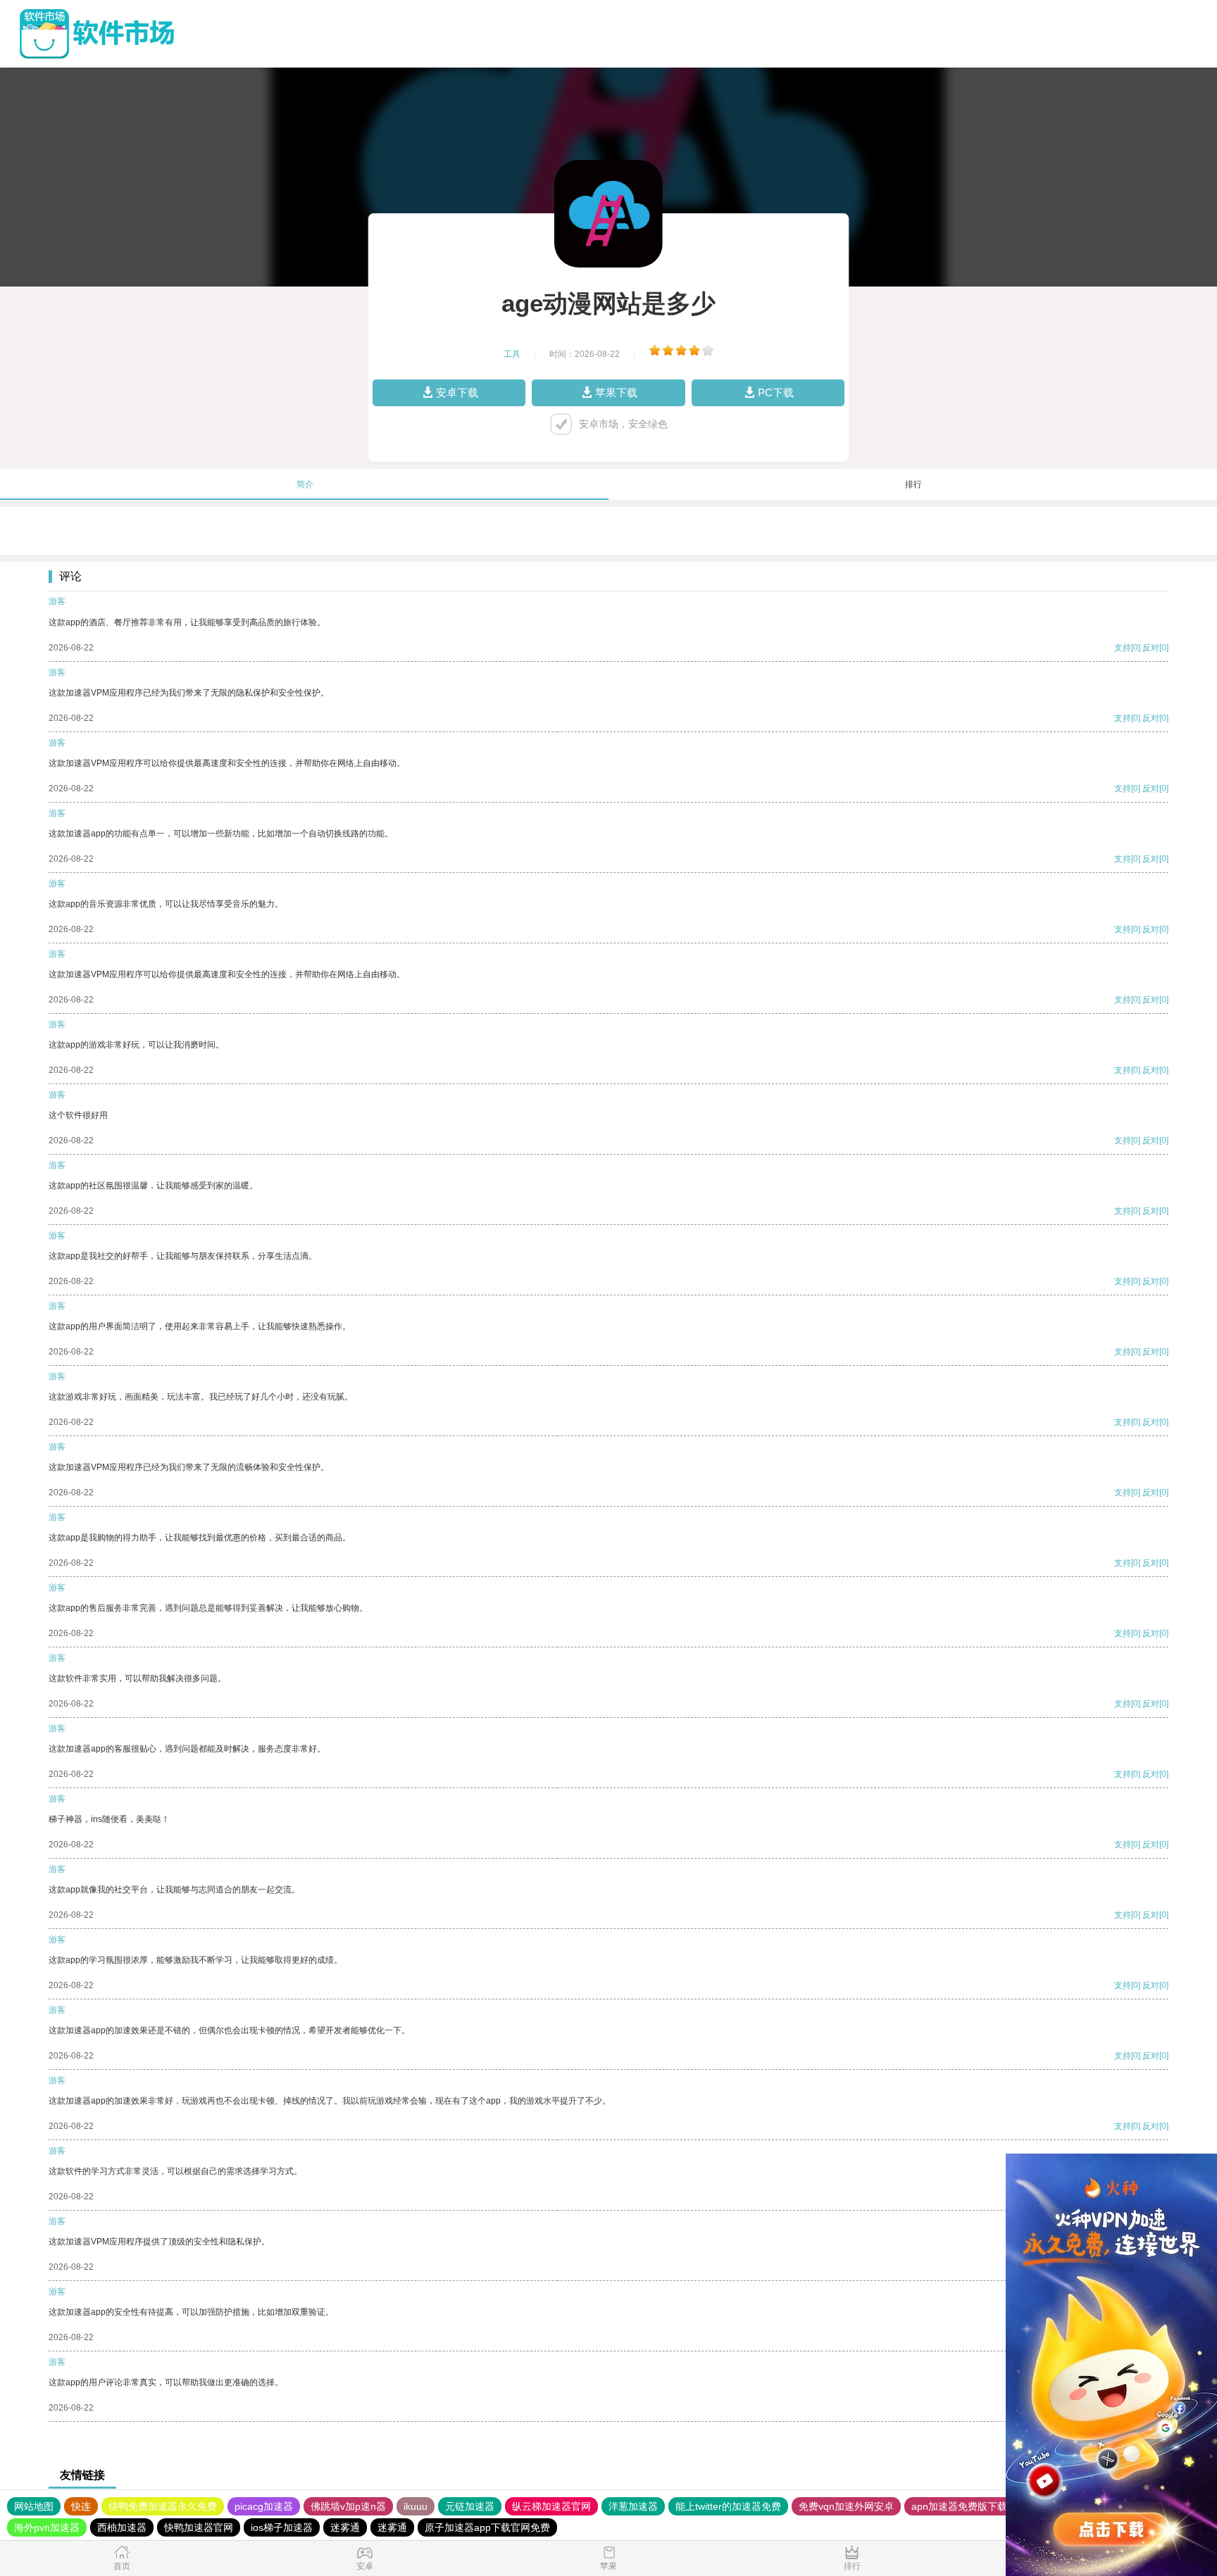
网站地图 (34, 2506)
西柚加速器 (122, 2527)
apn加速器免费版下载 (959, 2506)
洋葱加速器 (633, 2506)
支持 (1123, 648)
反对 (1151, 648)
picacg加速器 (264, 2506)
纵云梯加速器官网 (551, 2506)
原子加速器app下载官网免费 (487, 2527)
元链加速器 (470, 2506)
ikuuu (416, 2506)
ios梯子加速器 (282, 2527)
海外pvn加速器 (47, 2527)
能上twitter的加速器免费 (728, 2506)
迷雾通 (345, 2527)
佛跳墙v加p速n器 (348, 2506)
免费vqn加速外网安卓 (846, 2506)
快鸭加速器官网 (199, 2527)
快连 (81, 2506)
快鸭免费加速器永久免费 (163, 2506)
